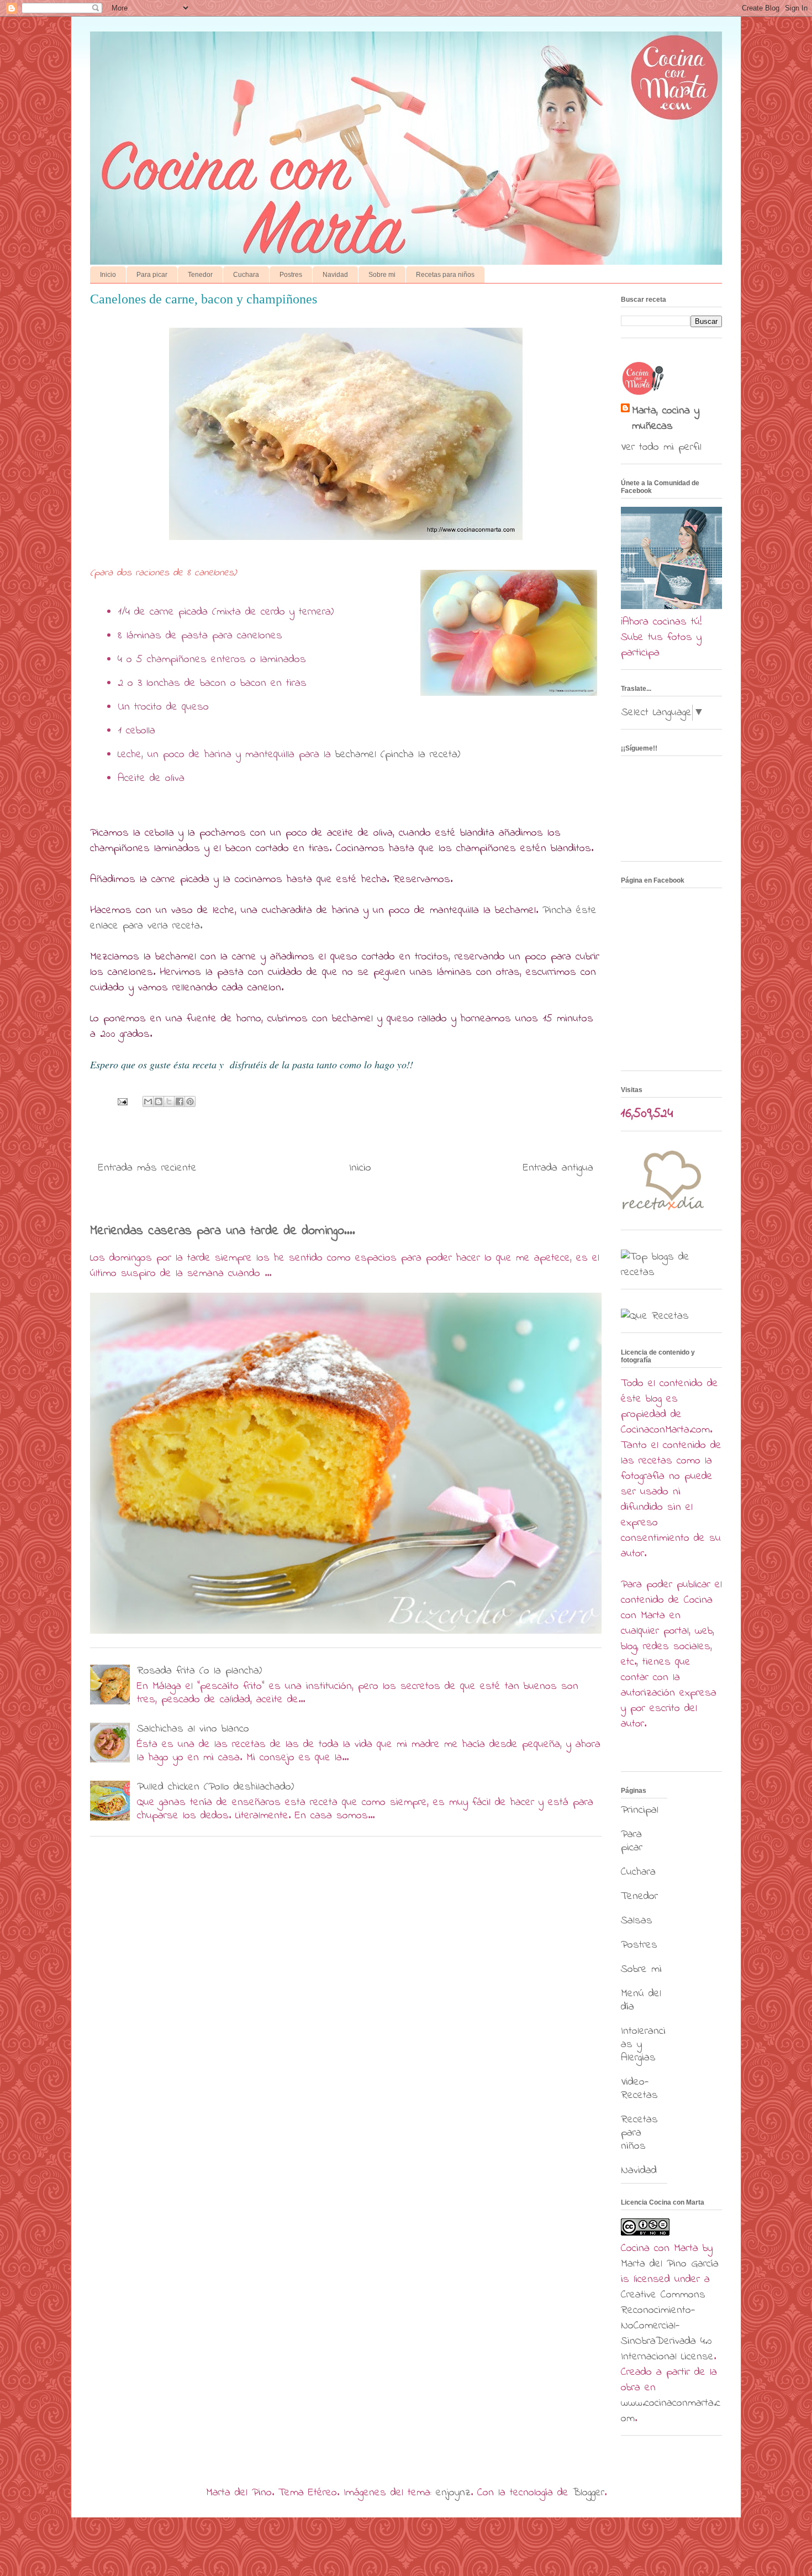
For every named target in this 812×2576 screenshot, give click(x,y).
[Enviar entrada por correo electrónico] (122, 1101)
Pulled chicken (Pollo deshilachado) (215, 1787)
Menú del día (641, 2000)
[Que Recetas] (655, 1316)
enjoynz (453, 2493)
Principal (640, 1810)
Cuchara (246, 275)
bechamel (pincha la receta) (398, 755)
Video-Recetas (639, 2089)
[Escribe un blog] (159, 1101)
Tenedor (200, 275)
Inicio (108, 275)
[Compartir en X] (169, 1101)
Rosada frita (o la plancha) (199, 1671)
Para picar (152, 275)
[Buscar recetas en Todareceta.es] (671, 1273)
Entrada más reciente (147, 1168)
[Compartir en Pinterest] (190, 1101)
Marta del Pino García (670, 2264)
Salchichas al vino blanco (193, 1729)
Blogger (589, 2493)
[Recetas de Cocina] (662, 1213)
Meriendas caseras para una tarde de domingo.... (223, 1231)
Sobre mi (382, 275)
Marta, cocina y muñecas (666, 419)
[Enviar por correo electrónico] (148, 1101)
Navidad (335, 275)
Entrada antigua (558, 1168)
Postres (291, 275)
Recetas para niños (445, 275)
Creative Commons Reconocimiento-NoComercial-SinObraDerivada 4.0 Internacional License (667, 2326)
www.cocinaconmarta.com (671, 2411)
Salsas (637, 1921)
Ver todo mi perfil (661, 447)
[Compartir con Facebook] (180, 1101)
